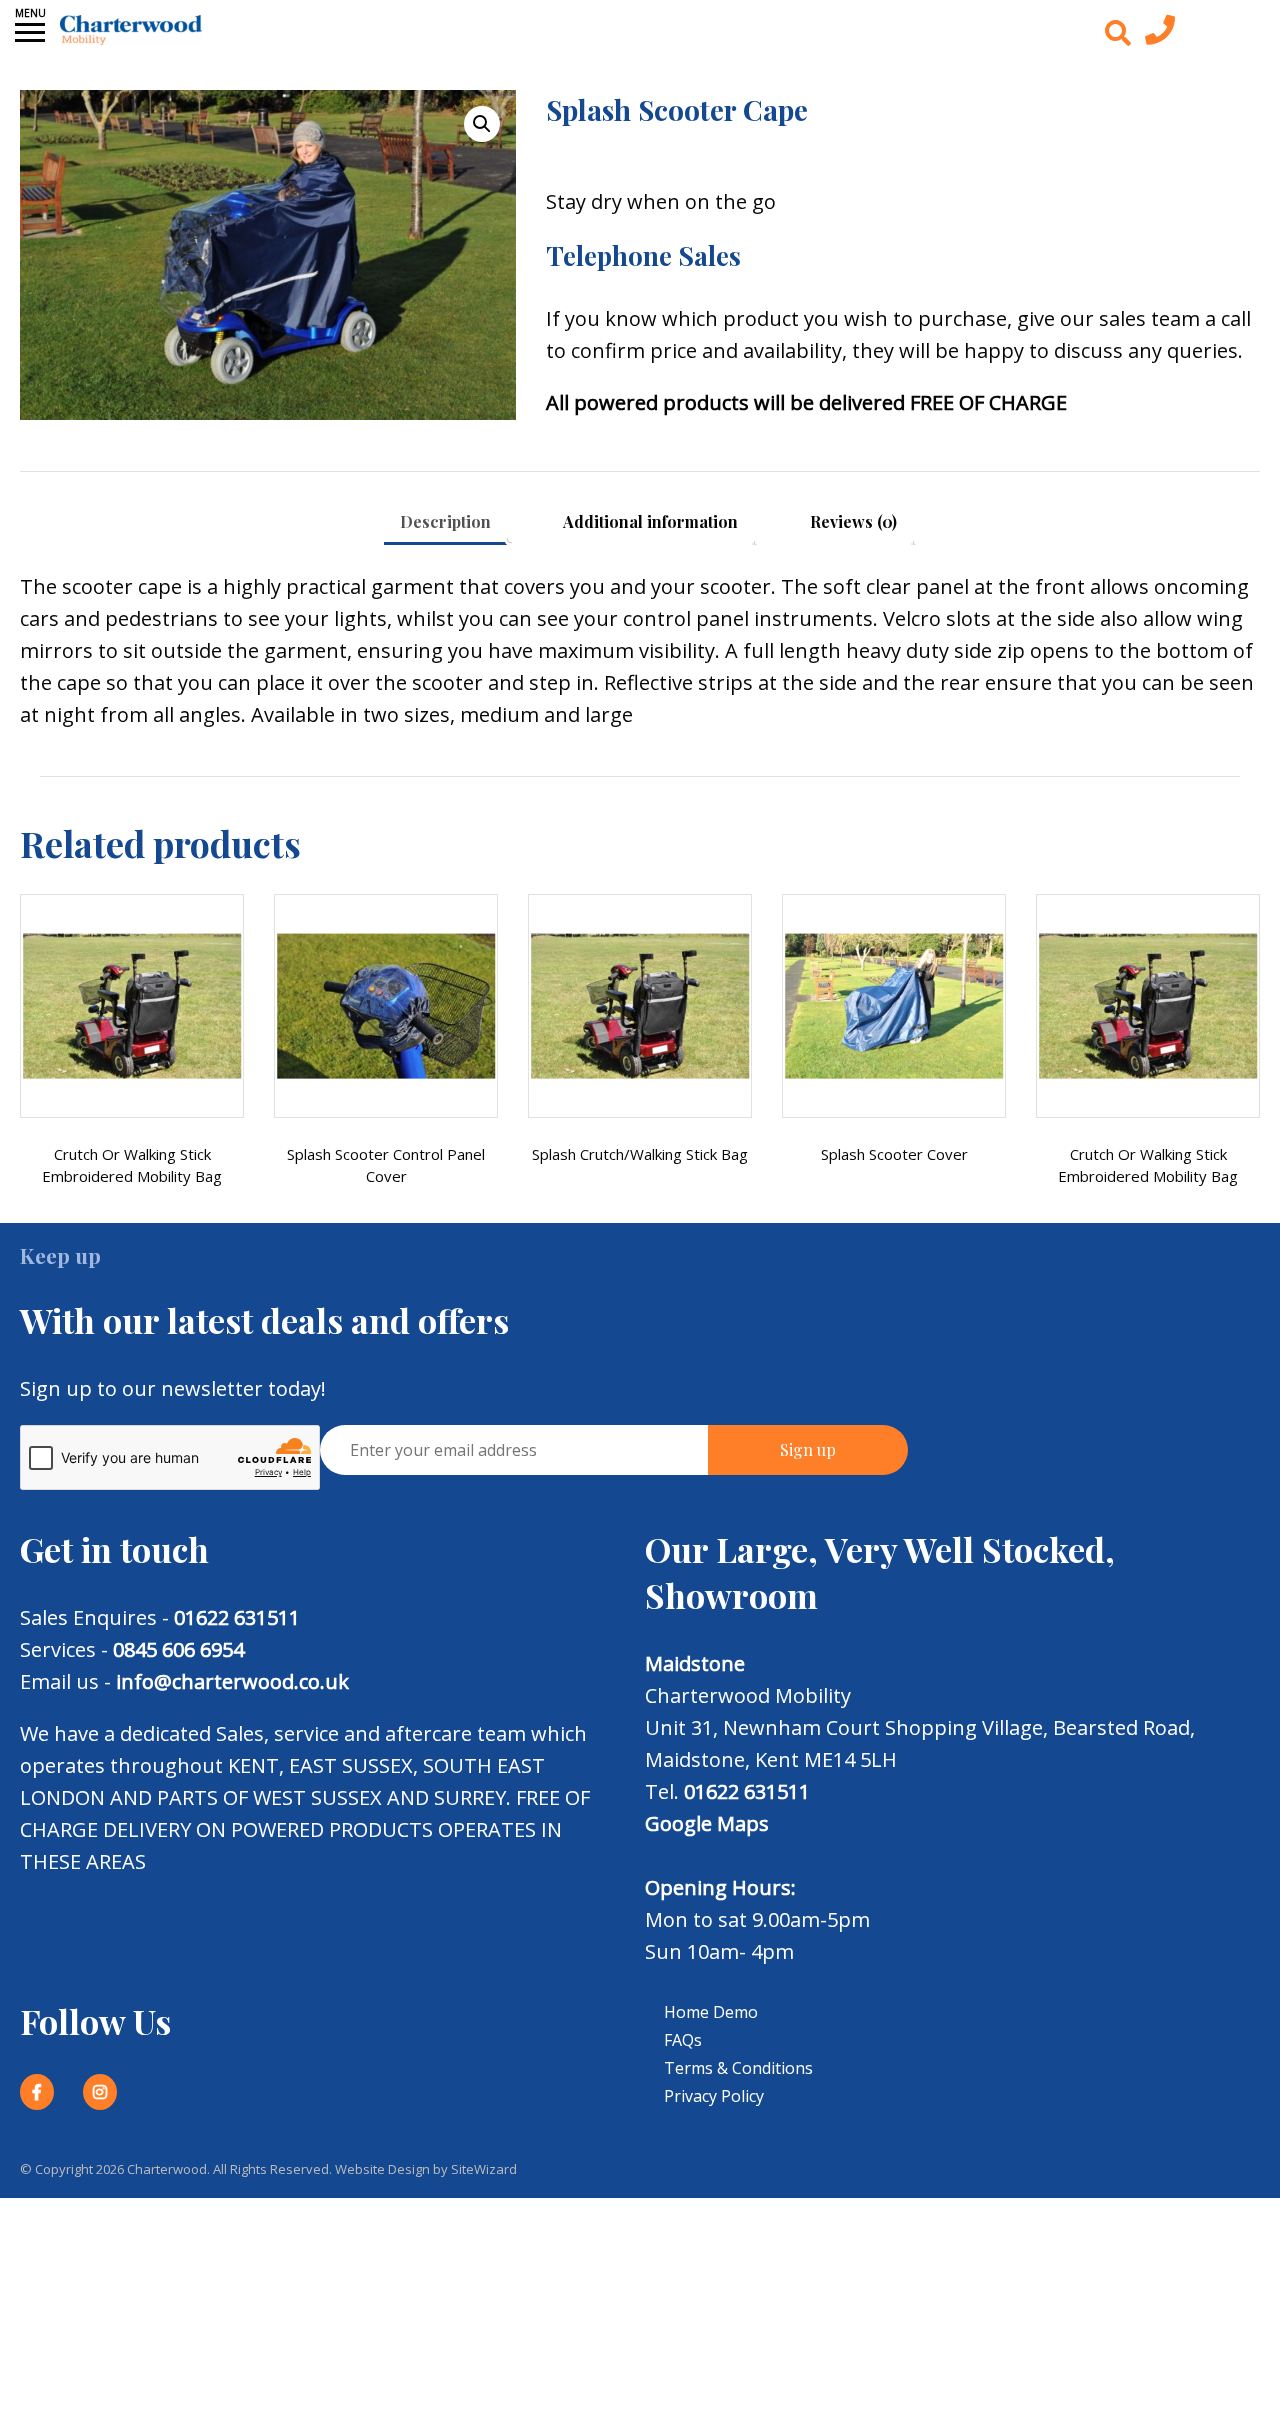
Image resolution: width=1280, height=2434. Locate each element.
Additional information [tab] (650, 521)
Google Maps (707, 1823)
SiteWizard (484, 2169)
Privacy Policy (714, 2096)
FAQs (683, 2040)
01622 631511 (237, 1617)
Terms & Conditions (738, 2068)
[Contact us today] (1160, 35)
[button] (482, 124)
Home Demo (711, 2012)
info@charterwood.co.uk (232, 1681)
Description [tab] (445, 521)
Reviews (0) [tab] (853, 521)
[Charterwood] (131, 30)
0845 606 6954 (178, 1649)
